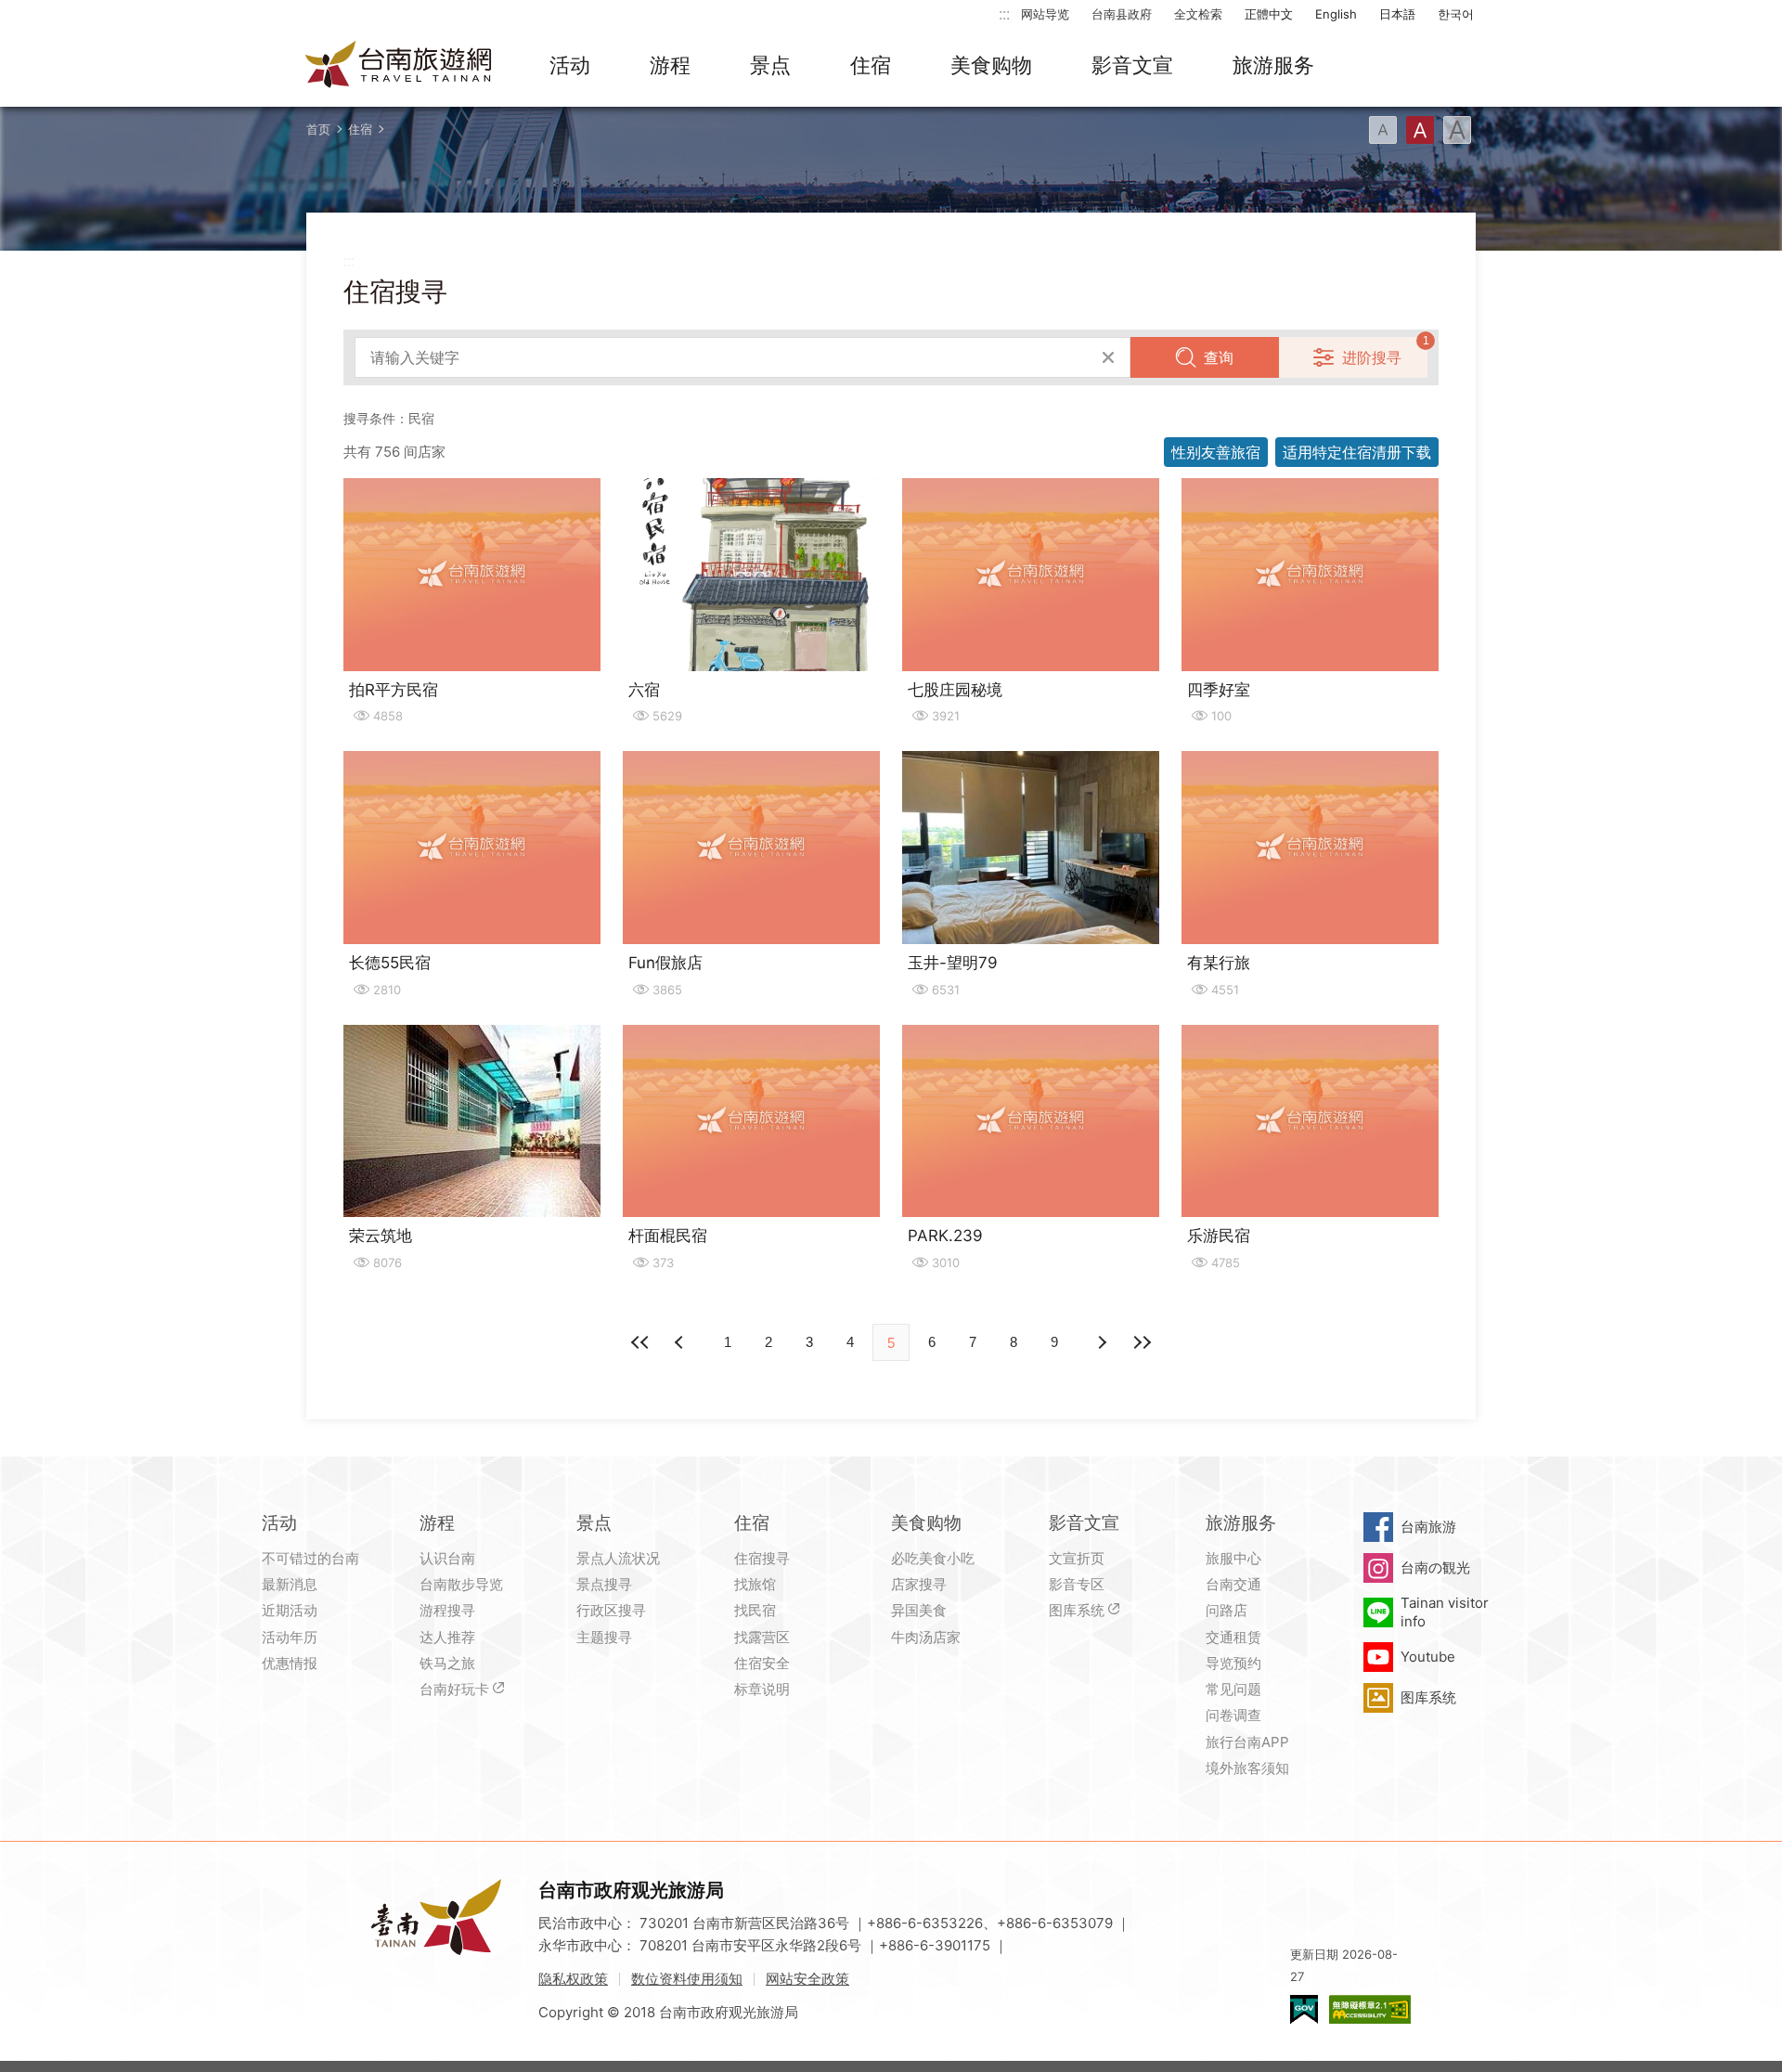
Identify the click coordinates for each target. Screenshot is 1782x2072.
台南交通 (1233, 1584)
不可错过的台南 (310, 1558)
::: (1004, 13)
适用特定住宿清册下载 (1357, 452)
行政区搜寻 (611, 1610)
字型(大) (1457, 130)
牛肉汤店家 (926, 1637)
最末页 (1142, 1342)
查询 (1219, 357)
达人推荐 (447, 1637)
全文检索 (1198, 14)
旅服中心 (1233, 1558)
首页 (318, 129)
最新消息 (290, 1584)
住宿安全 (762, 1663)
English (1336, 14)
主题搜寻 (604, 1637)
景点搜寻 (604, 1584)
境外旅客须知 (1247, 1768)
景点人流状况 (618, 1558)
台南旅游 (1428, 1527)
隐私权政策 (573, 1979)
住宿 (871, 65)
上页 (1101, 1342)
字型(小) (1383, 130)
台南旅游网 (399, 66)
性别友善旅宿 (1216, 452)
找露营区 (762, 1637)
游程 (670, 65)
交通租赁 (1233, 1637)
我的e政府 (1304, 2009)
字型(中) (1420, 130)
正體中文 (1269, 14)
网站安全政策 (807, 1979)
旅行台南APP (1247, 1742)
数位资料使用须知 (687, 1979)
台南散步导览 (461, 1584)
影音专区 (1077, 1584)
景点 (770, 65)
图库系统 (1077, 1610)
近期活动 (290, 1610)
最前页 (640, 1342)
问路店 (1227, 1610)
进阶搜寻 (1372, 357)
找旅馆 (755, 1584)
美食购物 (991, 65)
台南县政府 (1122, 14)
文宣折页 (1077, 1558)
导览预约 (1233, 1663)
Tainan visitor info (1445, 1612)
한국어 (1456, 14)
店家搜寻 (919, 1584)
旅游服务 (1273, 65)
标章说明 (762, 1689)
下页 (681, 1342)
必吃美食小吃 (933, 1558)
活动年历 (290, 1637)
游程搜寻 (447, 1610)
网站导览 (1045, 14)
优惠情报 (290, 1663)
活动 (570, 65)
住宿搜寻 (762, 1558)
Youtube (1428, 1657)
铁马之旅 (447, 1663)
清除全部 (1108, 357)
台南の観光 (1435, 1567)
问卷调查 (1233, 1715)
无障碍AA (1370, 2009)
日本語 (1397, 14)
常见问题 (1233, 1689)
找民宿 (755, 1610)
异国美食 (919, 1610)
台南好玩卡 (454, 1689)
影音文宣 (1132, 65)
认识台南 (447, 1558)
